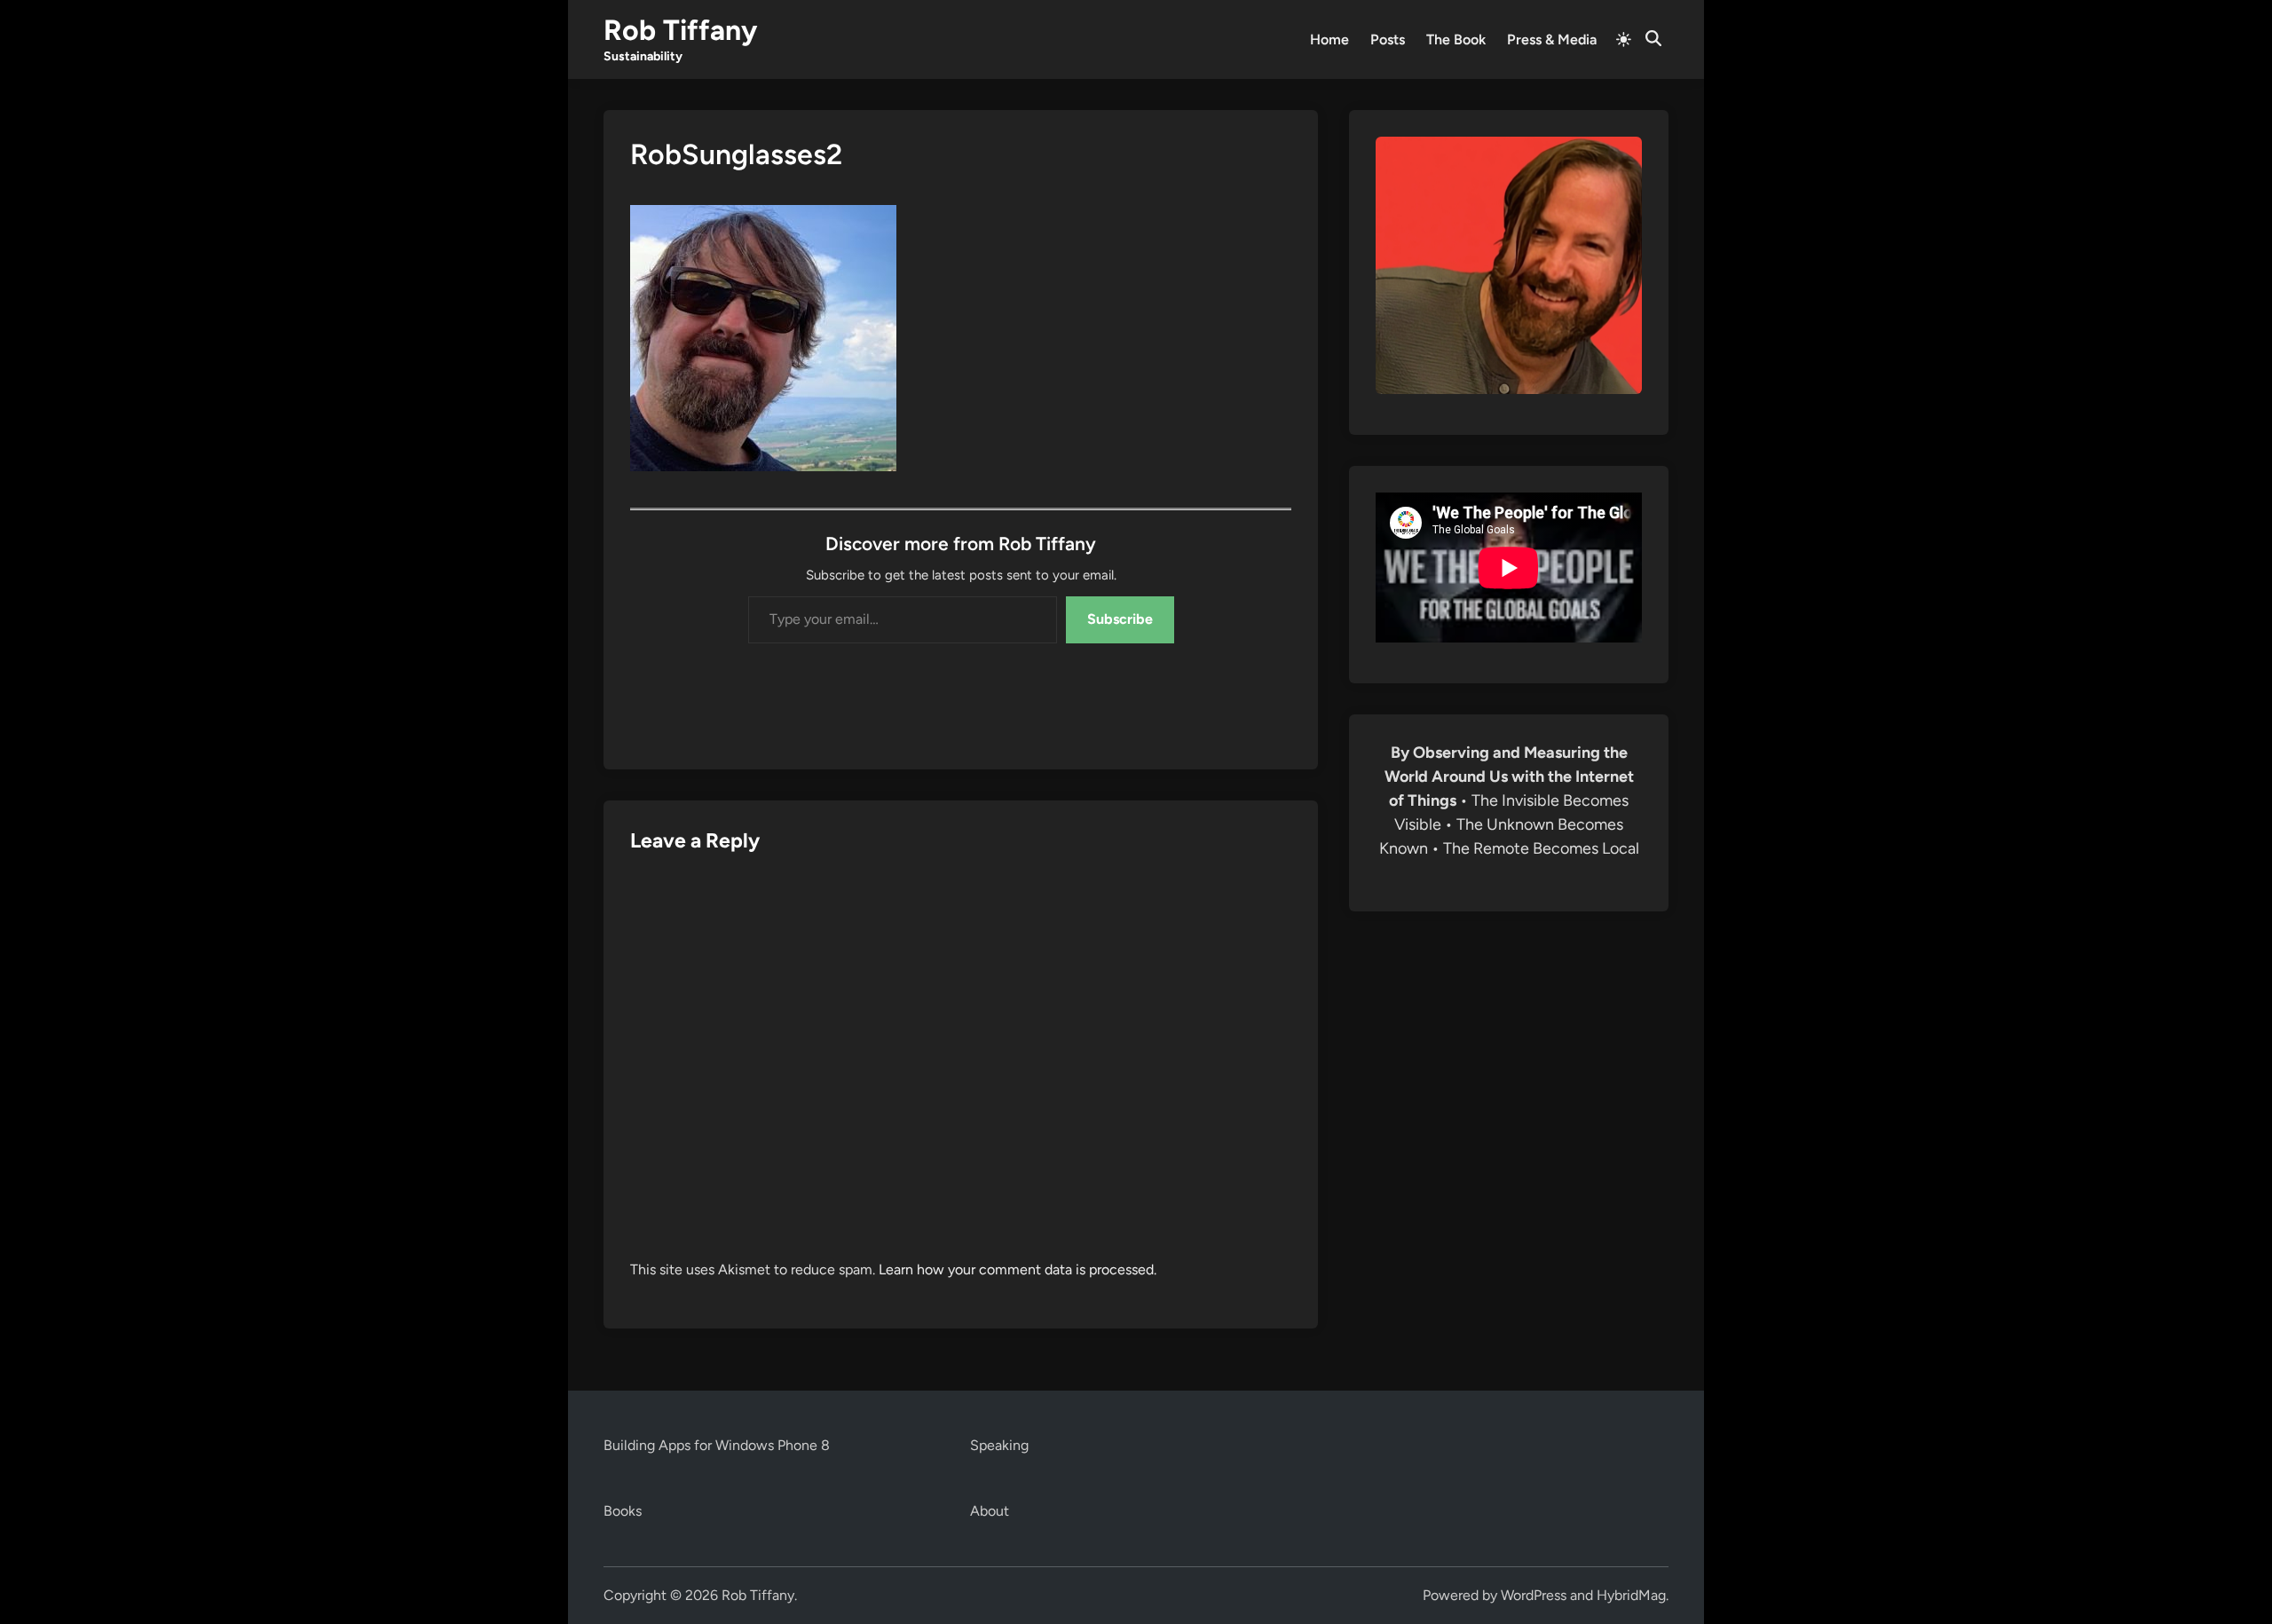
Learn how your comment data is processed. (1018, 1269)
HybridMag (1631, 1595)
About (990, 1511)
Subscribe (1120, 619)
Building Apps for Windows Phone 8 (717, 1445)
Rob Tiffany (680, 30)
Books (623, 1511)
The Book (1456, 39)
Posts (1388, 39)
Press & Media (1552, 39)
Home (1329, 39)
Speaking (999, 1445)
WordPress (1534, 1595)
